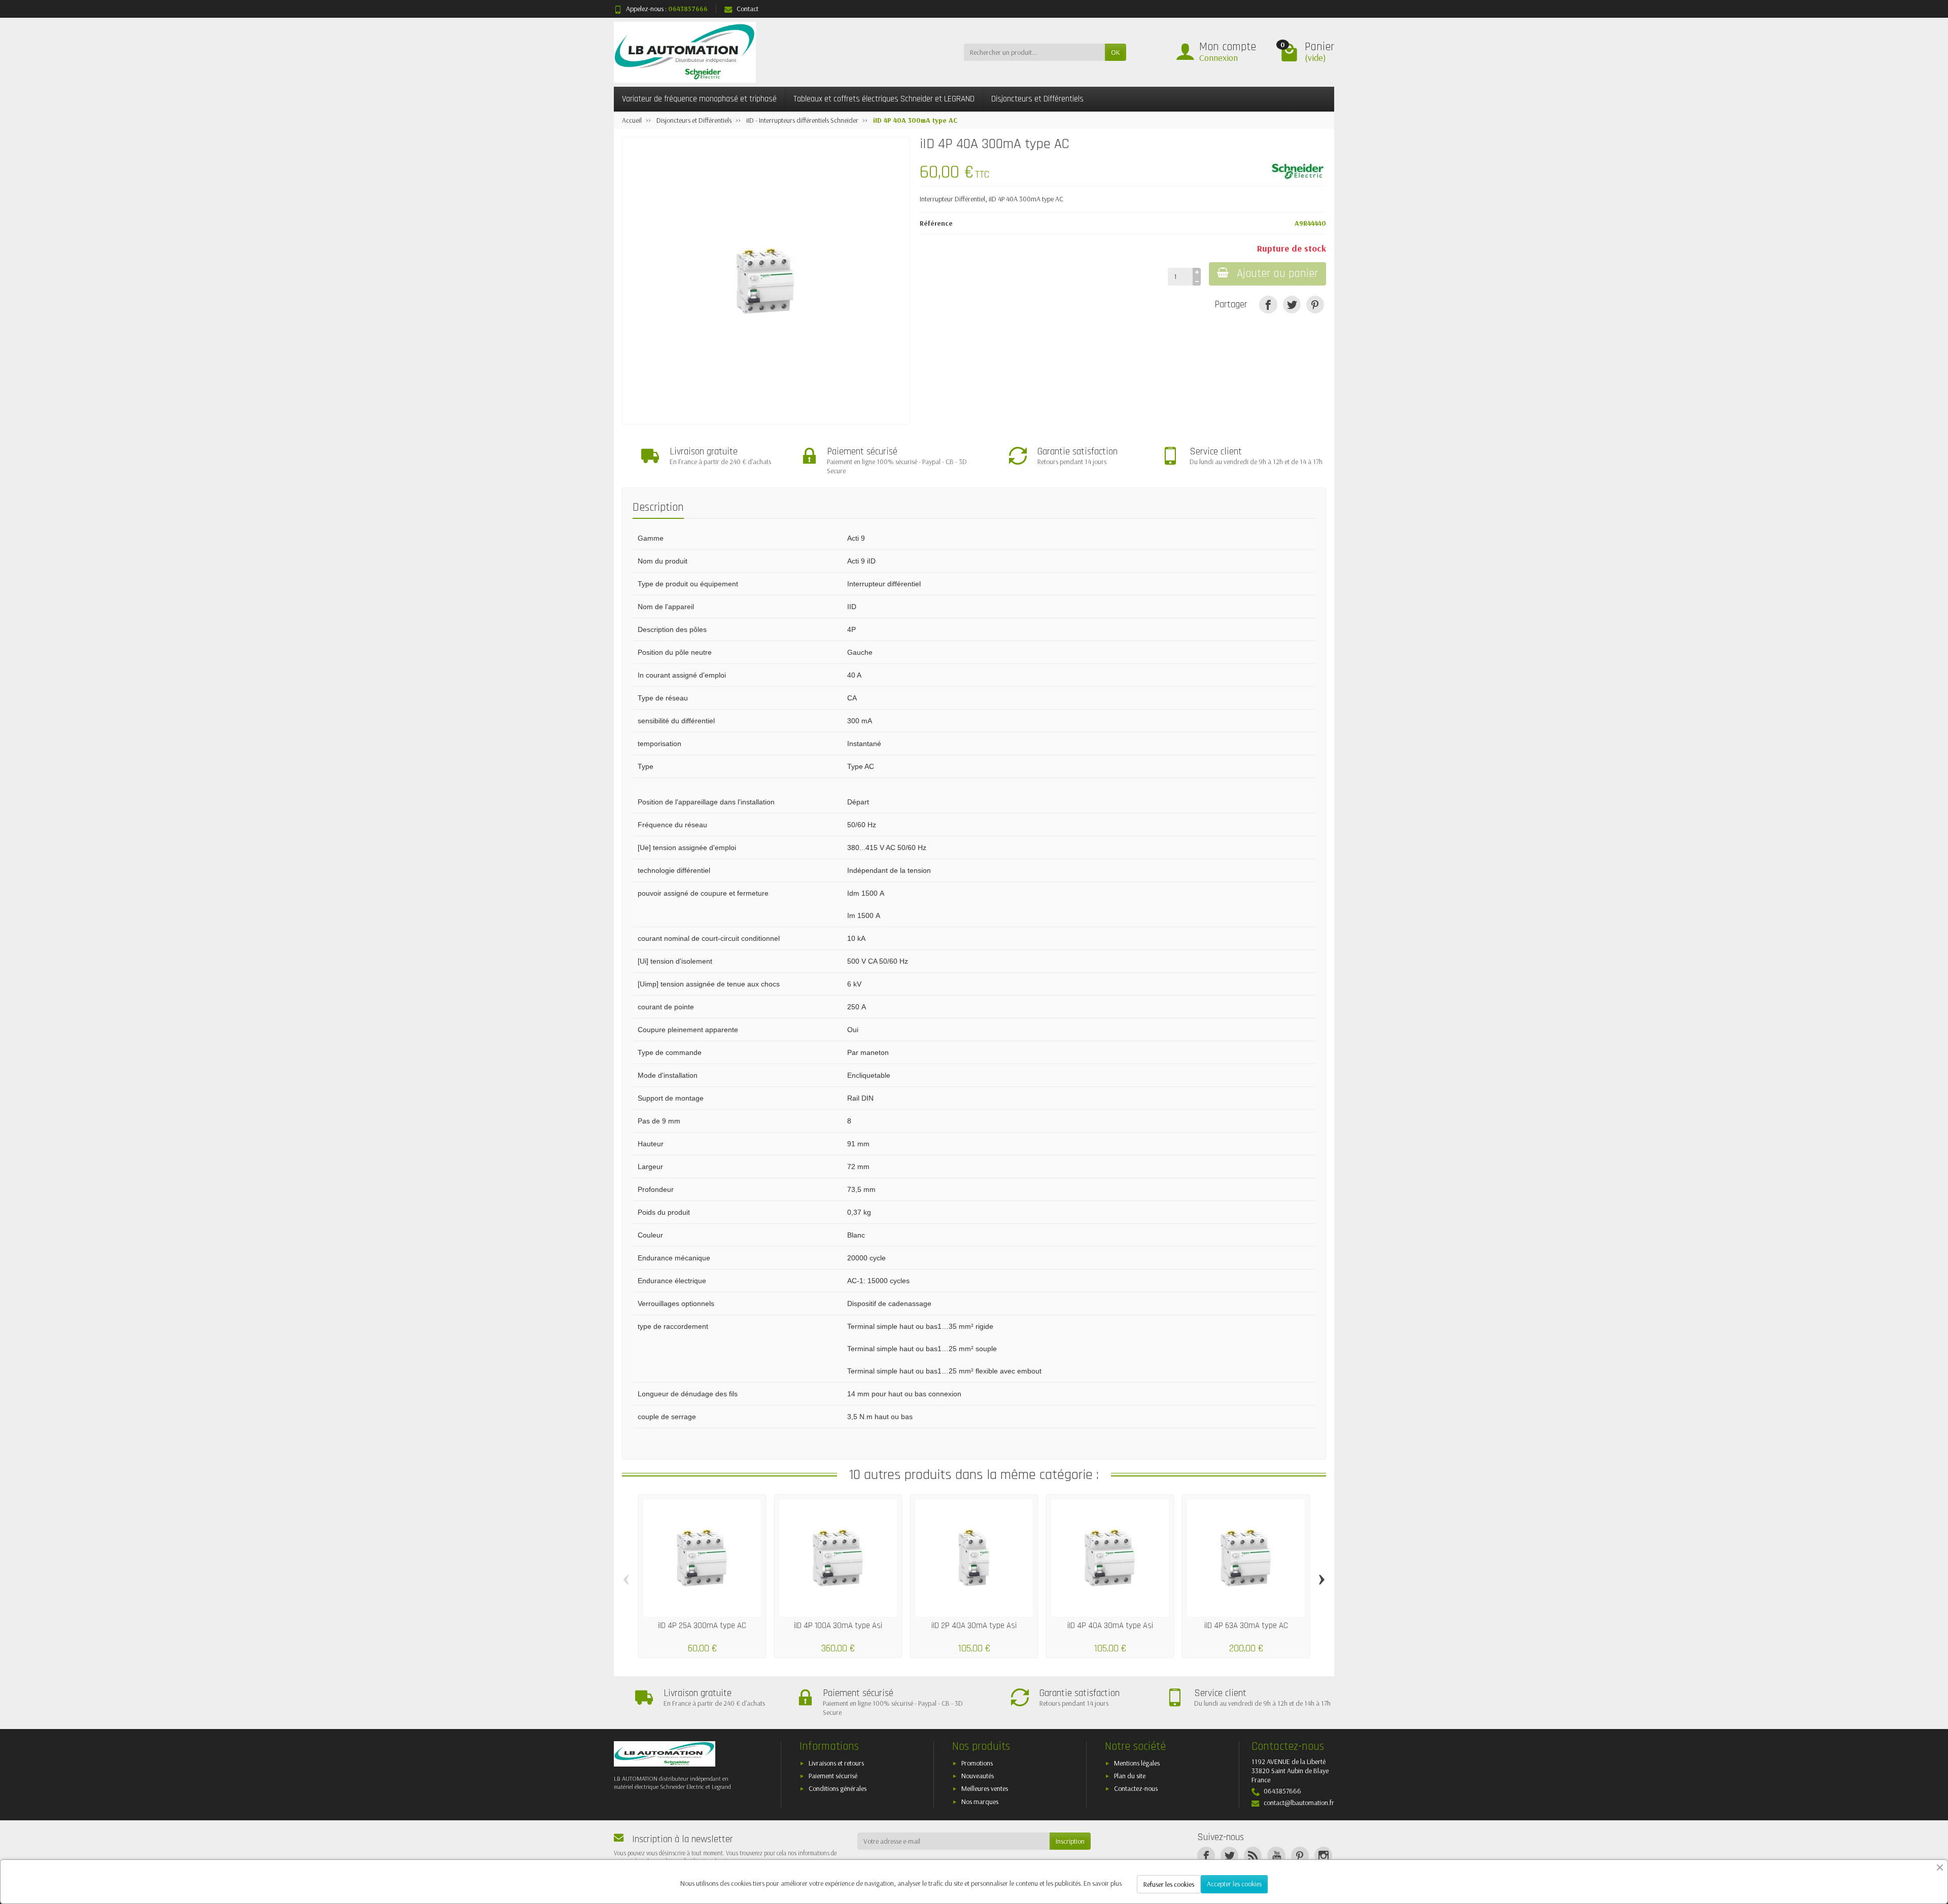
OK (1116, 52)
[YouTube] (1276, 1856)
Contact (747, 9)
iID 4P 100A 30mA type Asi (838, 1626)
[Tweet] (1292, 305)
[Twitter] (1229, 1856)
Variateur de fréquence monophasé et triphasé (699, 99)
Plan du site (1130, 1776)
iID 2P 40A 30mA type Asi (974, 1626)
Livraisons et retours (836, 1763)
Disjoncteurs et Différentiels (1037, 99)
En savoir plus (1103, 1883)
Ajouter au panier (1277, 274)
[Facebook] (1206, 1856)
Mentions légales (1137, 1763)
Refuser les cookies (1169, 1884)
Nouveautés (978, 1776)
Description (658, 507)
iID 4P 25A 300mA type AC (702, 1626)
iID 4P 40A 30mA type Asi (1110, 1626)
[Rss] (1253, 1856)
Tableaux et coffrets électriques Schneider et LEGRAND (884, 99)
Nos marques (980, 1802)
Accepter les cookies (1234, 1884)
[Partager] (1268, 305)
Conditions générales (838, 1788)
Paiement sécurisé (833, 1776)
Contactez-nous (1136, 1788)
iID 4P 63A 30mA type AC (1246, 1626)
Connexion (1219, 58)
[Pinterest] (1315, 305)
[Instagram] (1323, 1856)
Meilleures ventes (985, 1788)
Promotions (977, 1763)
